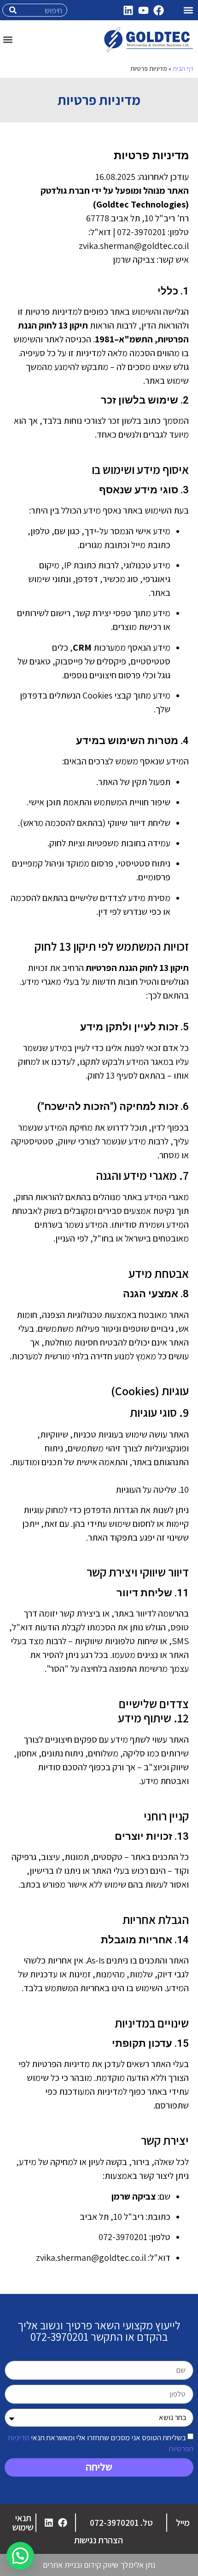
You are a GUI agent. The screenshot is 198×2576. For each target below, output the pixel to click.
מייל (183, 2523)
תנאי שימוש (23, 2523)
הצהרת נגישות (99, 2540)
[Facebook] (158, 10)
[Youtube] (143, 10)
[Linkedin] (128, 10)
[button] (188, 10)
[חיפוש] (13, 10)
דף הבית (183, 69)
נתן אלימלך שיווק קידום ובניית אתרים (99, 2565)
